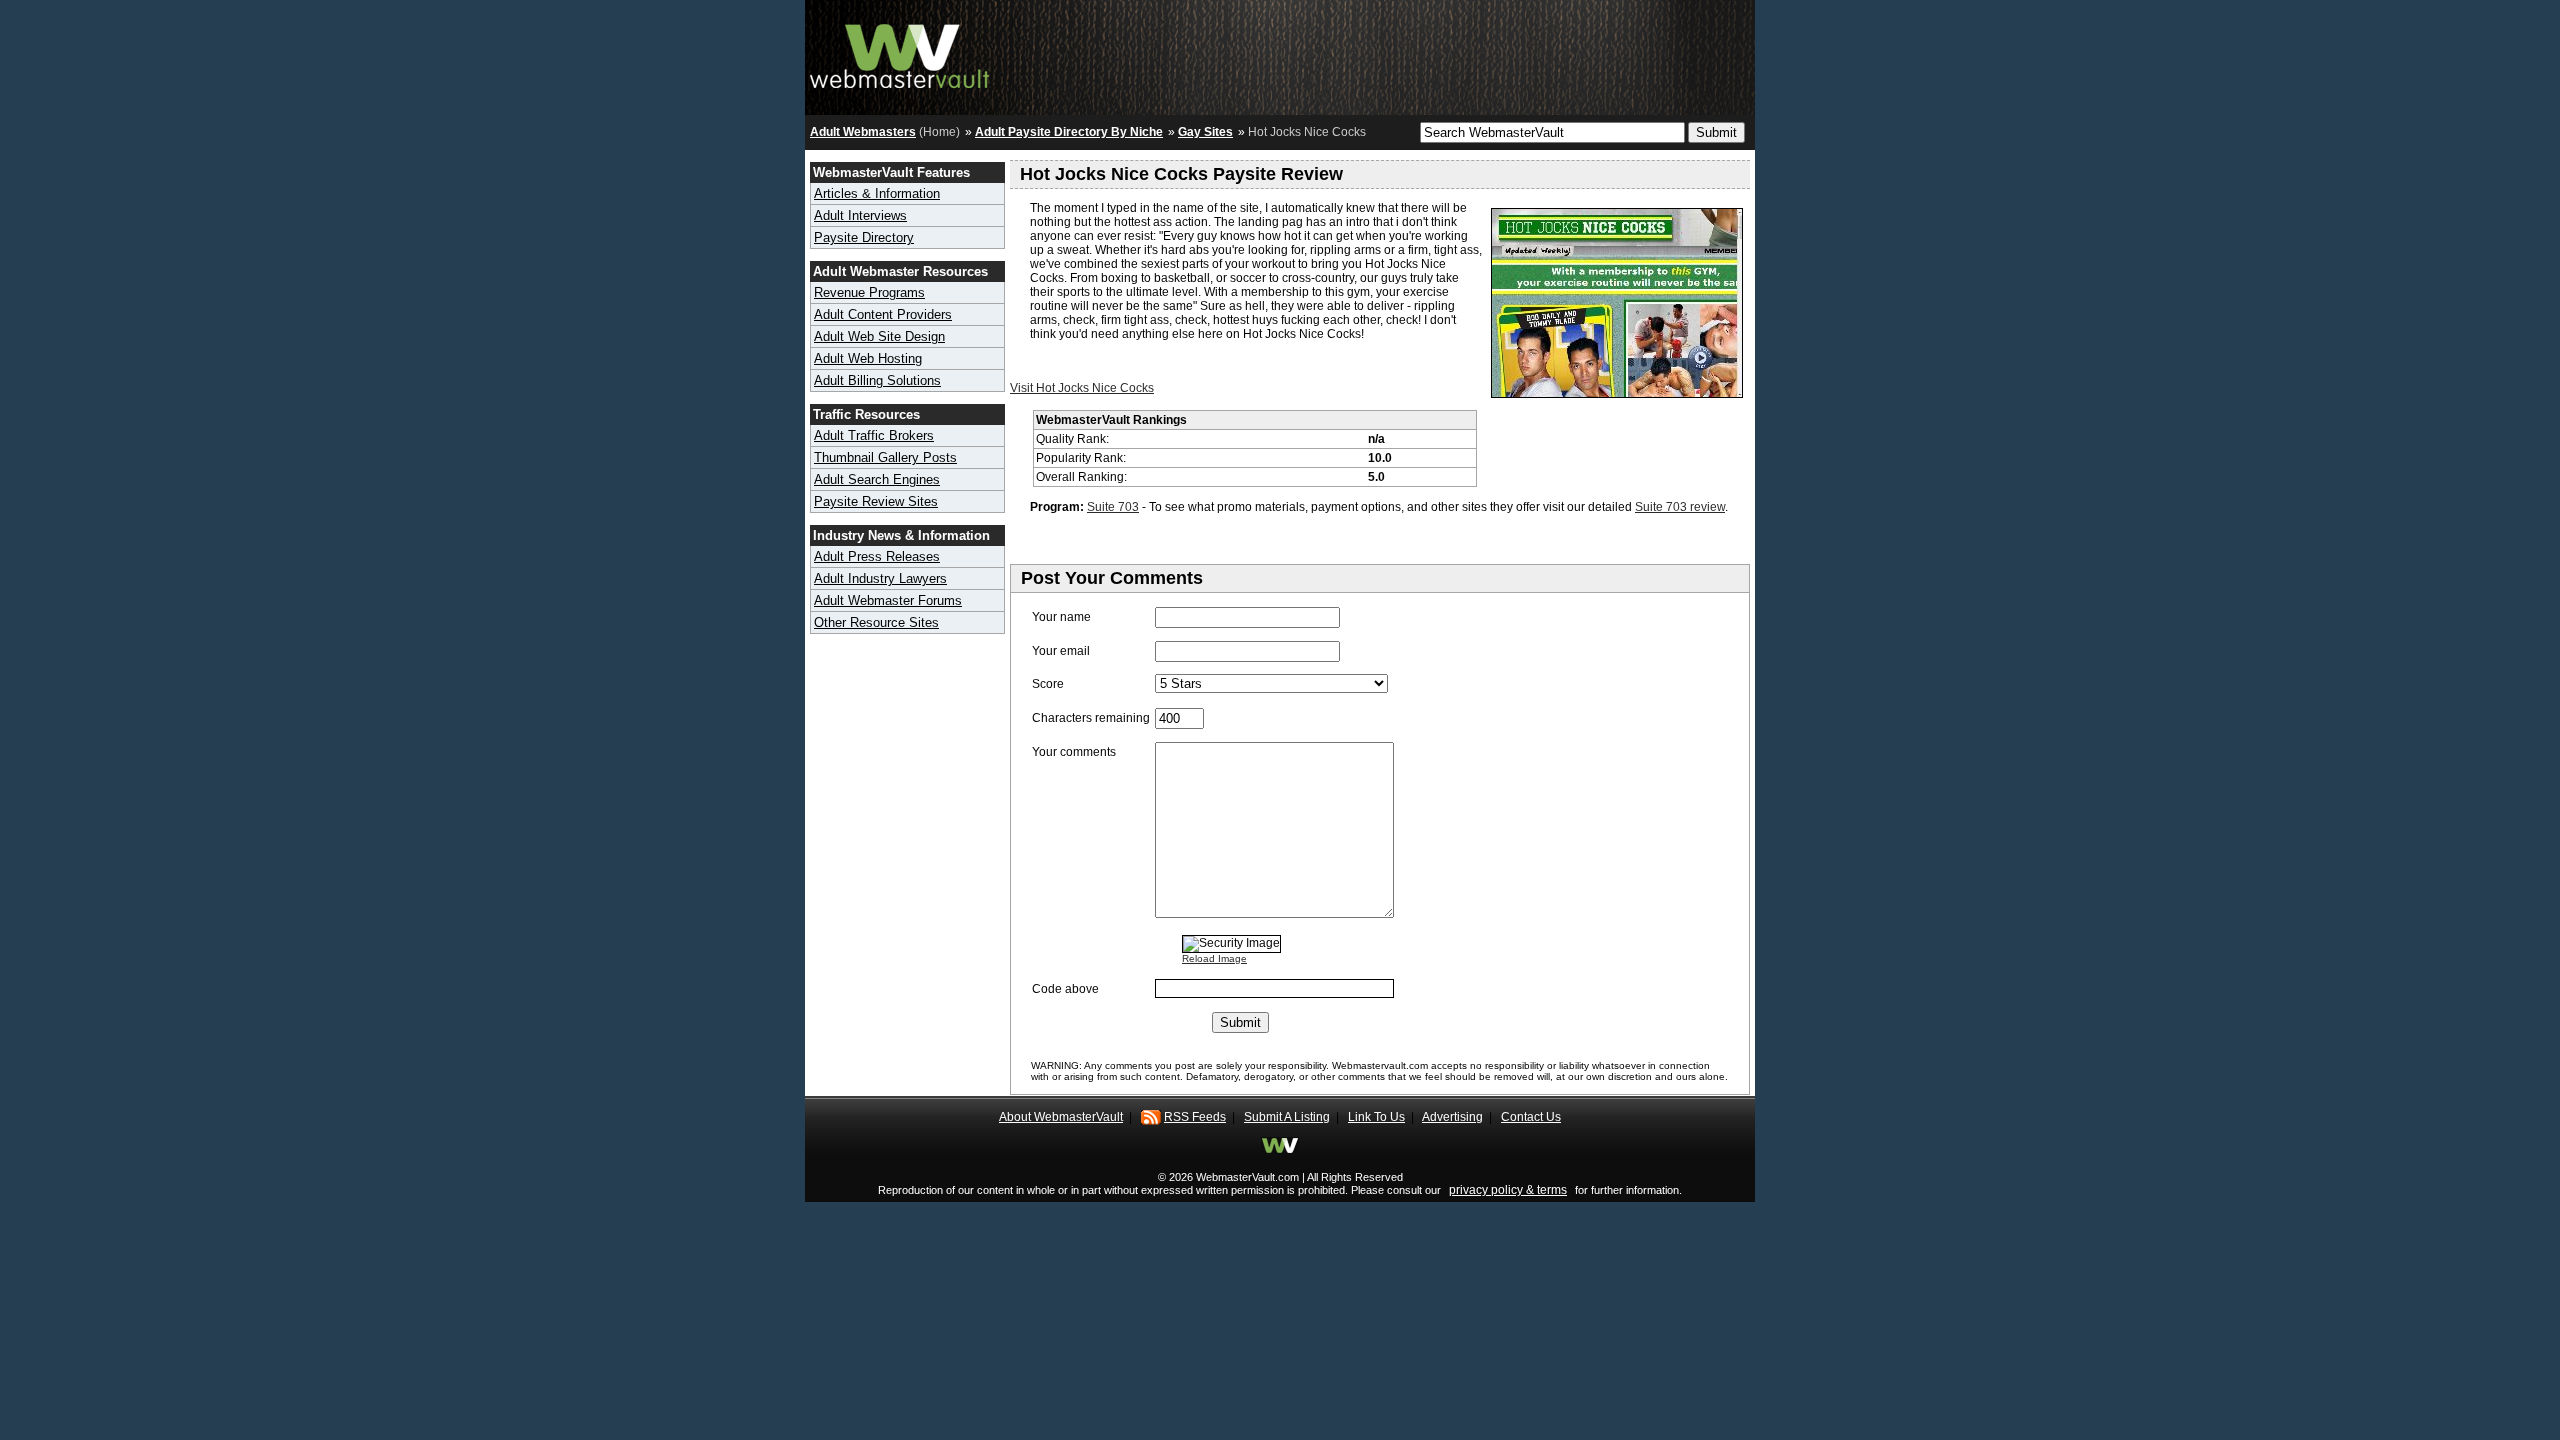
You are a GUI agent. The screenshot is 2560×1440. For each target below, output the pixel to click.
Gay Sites (1205, 132)
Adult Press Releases (877, 556)
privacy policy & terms (1508, 1190)
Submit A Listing (1287, 1117)
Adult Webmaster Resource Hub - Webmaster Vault (900, 52)
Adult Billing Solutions (877, 380)
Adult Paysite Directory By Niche (1069, 132)
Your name (1061, 617)
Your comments (1074, 752)
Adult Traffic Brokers (874, 435)
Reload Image (1214, 958)
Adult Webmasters (863, 132)
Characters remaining (1091, 718)
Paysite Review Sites (876, 501)
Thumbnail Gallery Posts (885, 457)
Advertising (1452, 1117)
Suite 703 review (1680, 507)
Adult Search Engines (877, 479)
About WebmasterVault (1061, 1117)
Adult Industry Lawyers (880, 578)
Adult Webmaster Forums (888, 600)
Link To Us (1376, 1117)
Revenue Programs (869, 292)
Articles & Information (877, 193)
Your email (1061, 651)
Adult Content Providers (883, 314)
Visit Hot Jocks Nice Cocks (1082, 388)
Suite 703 (1113, 507)
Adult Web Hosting (868, 358)
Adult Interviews (860, 215)
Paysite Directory (864, 237)
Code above (1065, 989)
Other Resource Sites (876, 622)
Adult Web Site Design (879, 336)
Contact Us (1531, 1117)
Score (1048, 684)
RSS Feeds (1195, 1117)
